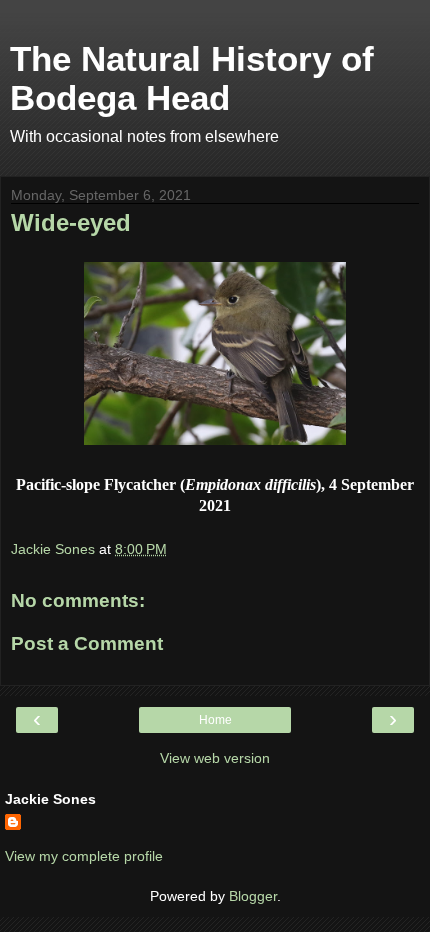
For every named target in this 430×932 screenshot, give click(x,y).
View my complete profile (84, 856)
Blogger (253, 896)
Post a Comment (87, 643)
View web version (215, 758)
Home (215, 720)
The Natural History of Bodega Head (192, 78)
